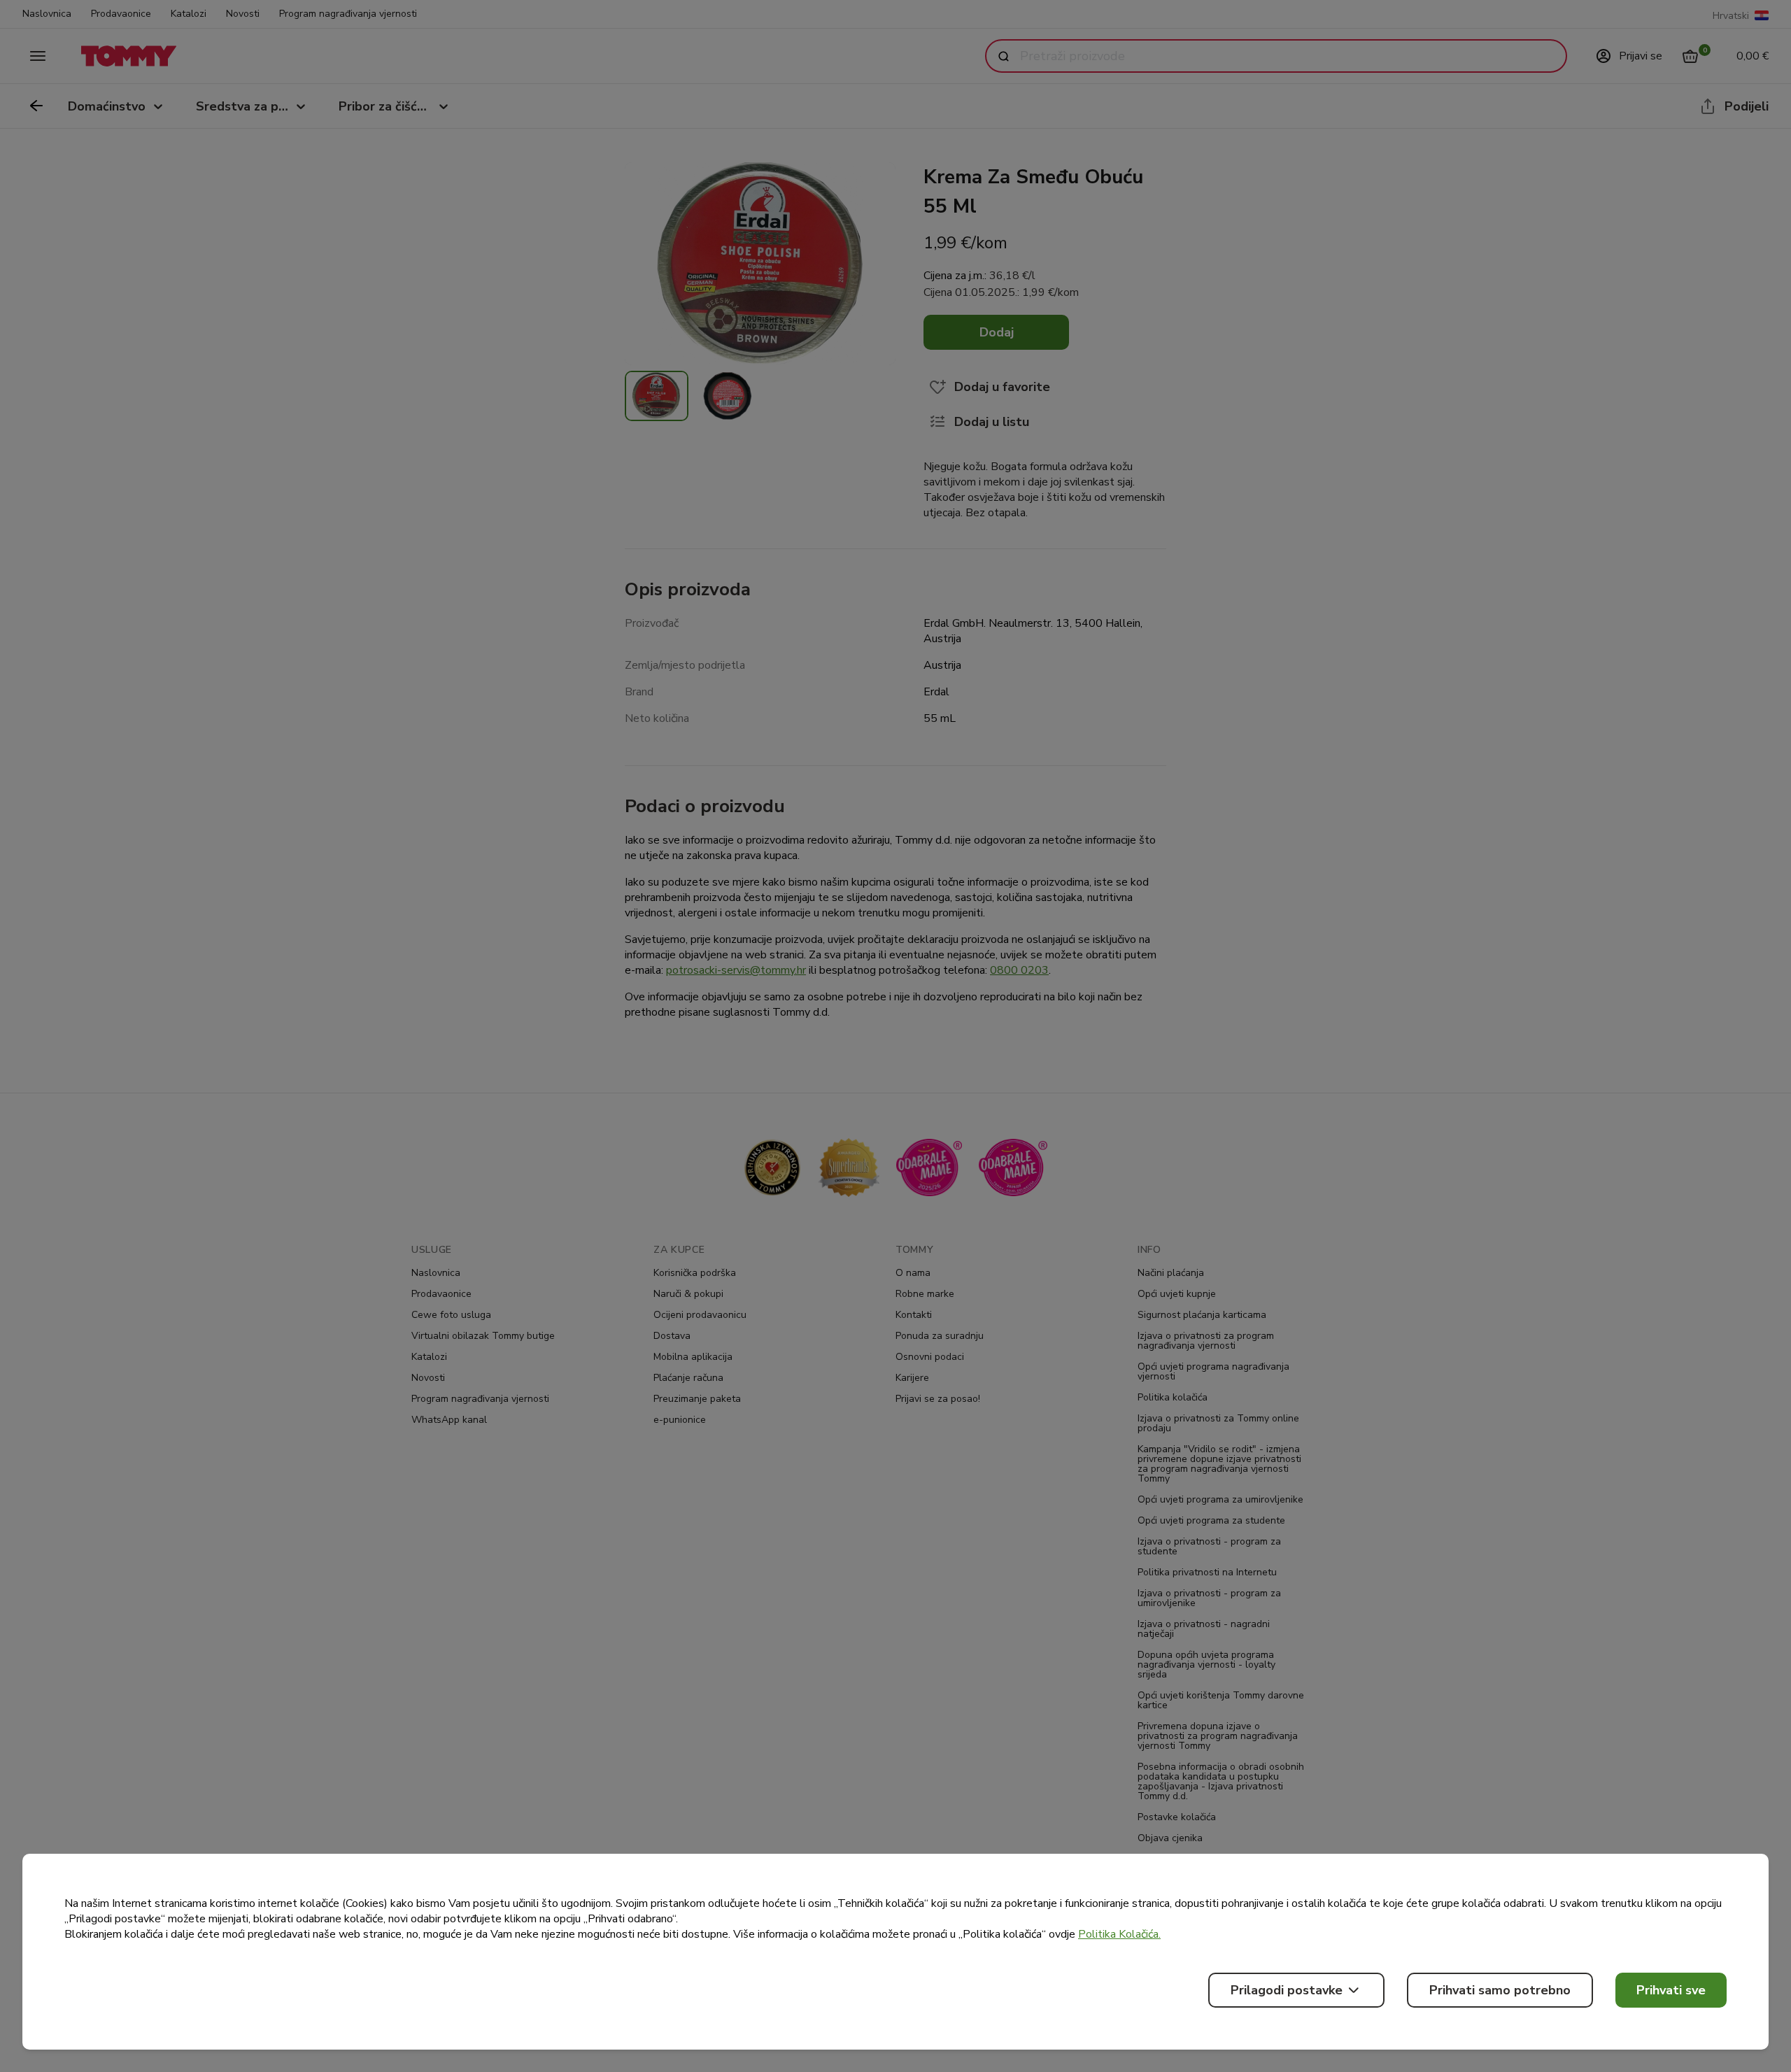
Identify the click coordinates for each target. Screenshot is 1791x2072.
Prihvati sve (1671, 1990)
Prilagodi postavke (1287, 1990)
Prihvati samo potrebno (1500, 1990)
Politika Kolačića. (1119, 1934)
